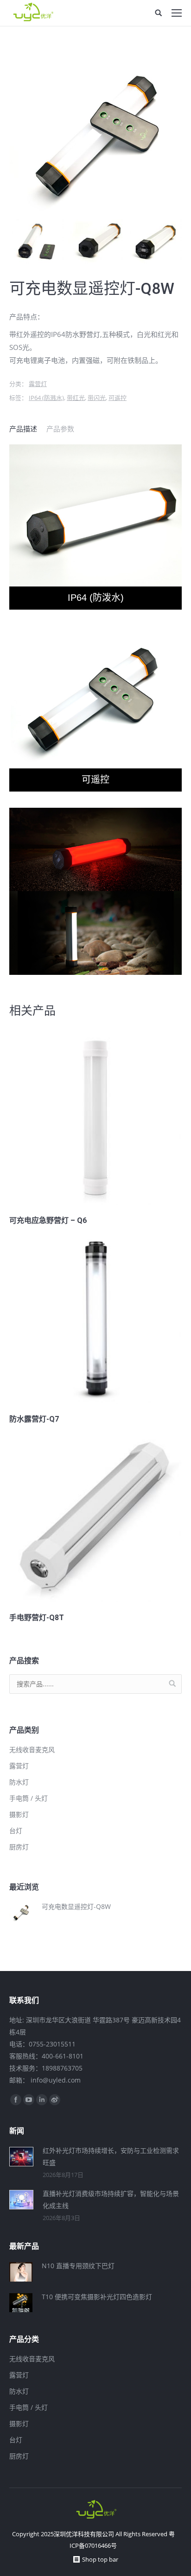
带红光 (76, 398)
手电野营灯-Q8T (37, 1618)
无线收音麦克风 (32, 1750)
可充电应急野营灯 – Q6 (48, 1220)
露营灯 (38, 384)
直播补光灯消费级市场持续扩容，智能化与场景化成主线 (111, 2199)
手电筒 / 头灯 (29, 1798)
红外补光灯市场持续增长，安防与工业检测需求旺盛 (111, 2156)
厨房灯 (19, 1847)
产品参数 (60, 429)
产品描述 (23, 429)
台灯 (16, 1831)
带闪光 (97, 398)
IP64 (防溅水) (46, 398)
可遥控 (118, 398)
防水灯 (19, 1782)
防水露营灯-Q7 (34, 1419)
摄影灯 (19, 1814)
